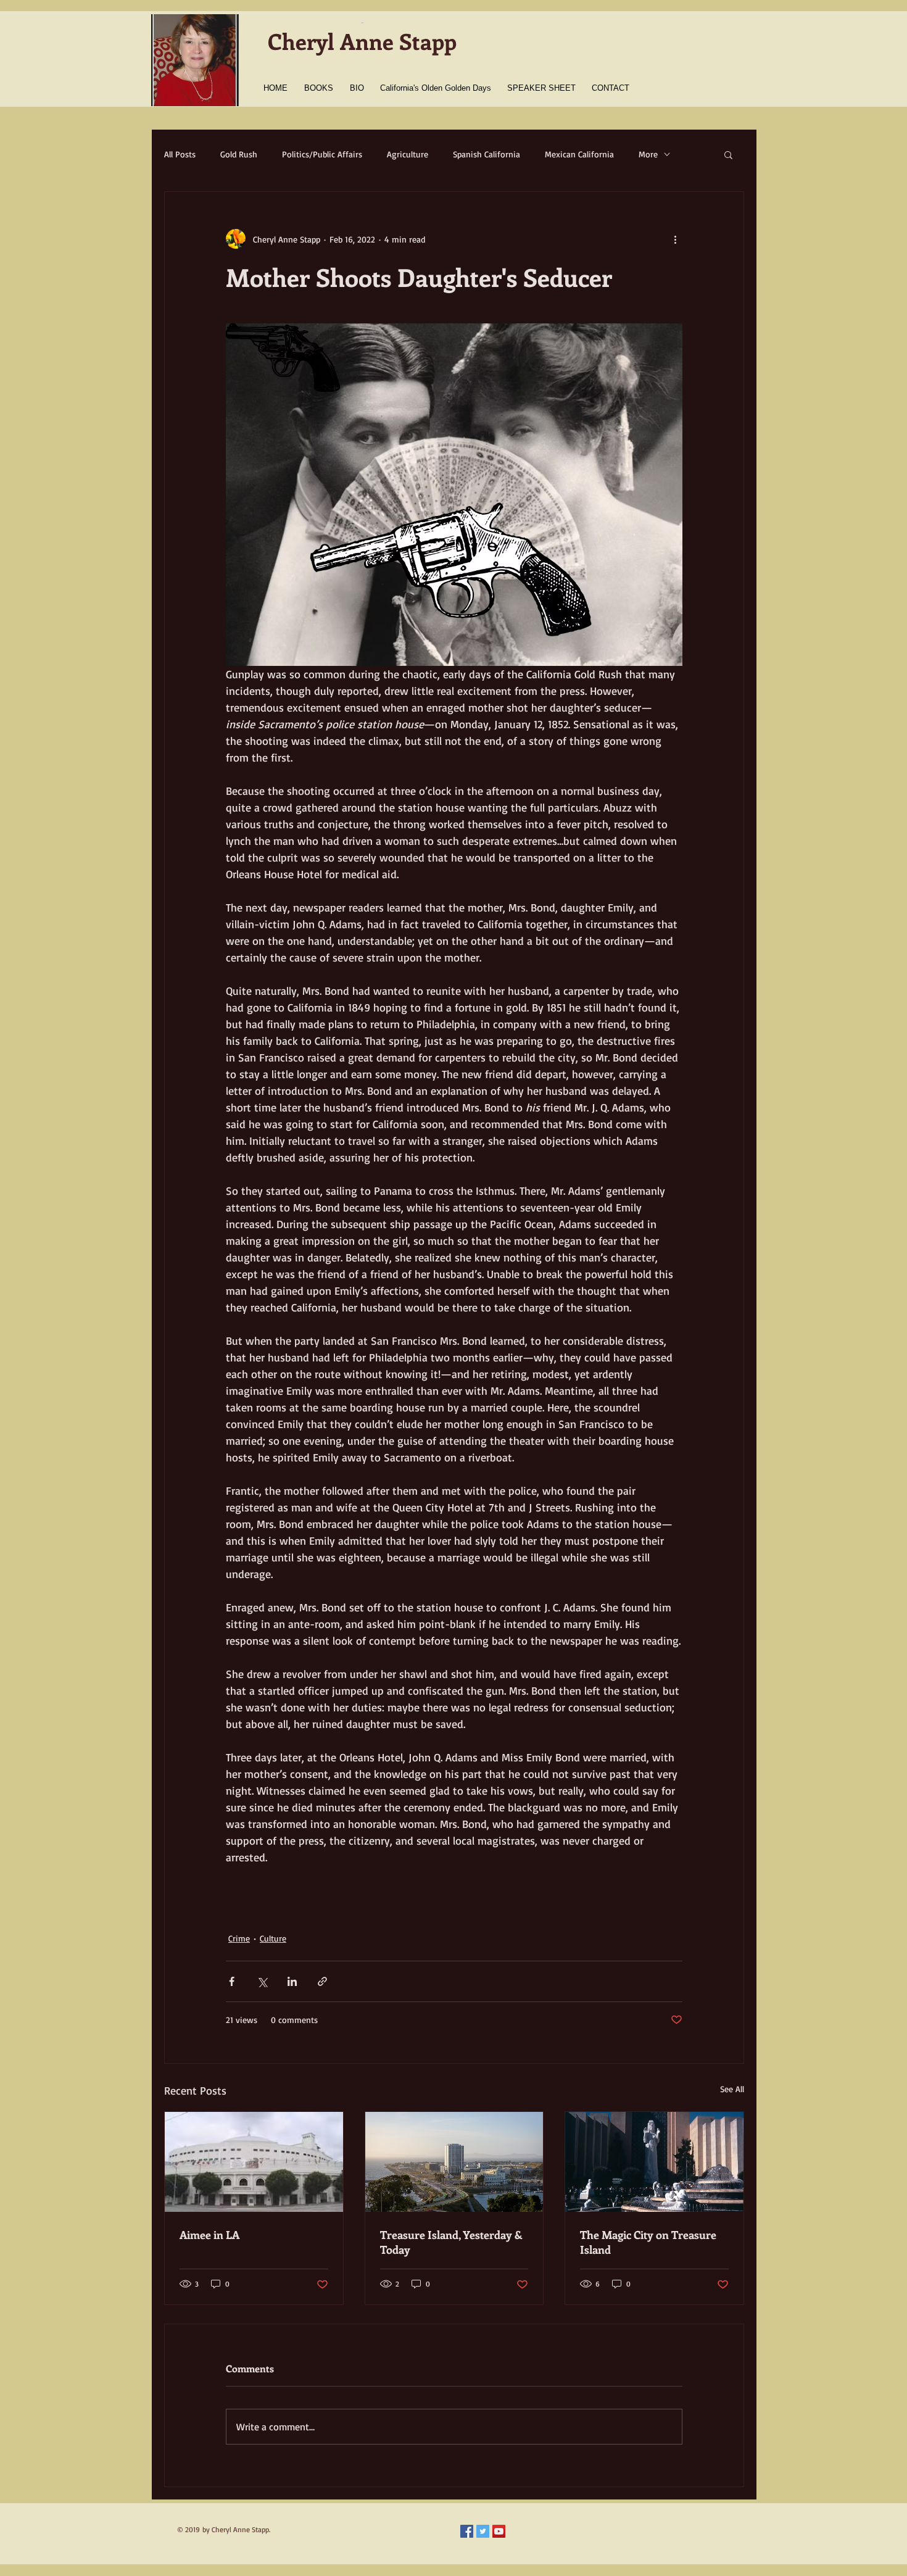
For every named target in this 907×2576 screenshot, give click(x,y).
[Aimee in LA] (254, 2162)
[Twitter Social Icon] (483, 2531)
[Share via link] (322, 1981)
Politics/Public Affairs (322, 154)
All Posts (180, 154)
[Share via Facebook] (232, 1981)
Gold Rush (239, 154)
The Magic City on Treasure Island (648, 2242)
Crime (239, 1938)
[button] (728, 154)
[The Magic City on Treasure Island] (654, 2162)
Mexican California (579, 154)
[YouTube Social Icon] (499, 2531)
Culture (273, 1938)
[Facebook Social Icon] (467, 2531)
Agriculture (408, 154)
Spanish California (487, 154)
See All (732, 2089)
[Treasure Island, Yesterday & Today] (454, 2162)
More (648, 154)
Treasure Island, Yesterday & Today (451, 2242)
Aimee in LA (209, 2235)
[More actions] (675, 239)
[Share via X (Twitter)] (262, 1981)
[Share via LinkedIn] (292, 1981)
